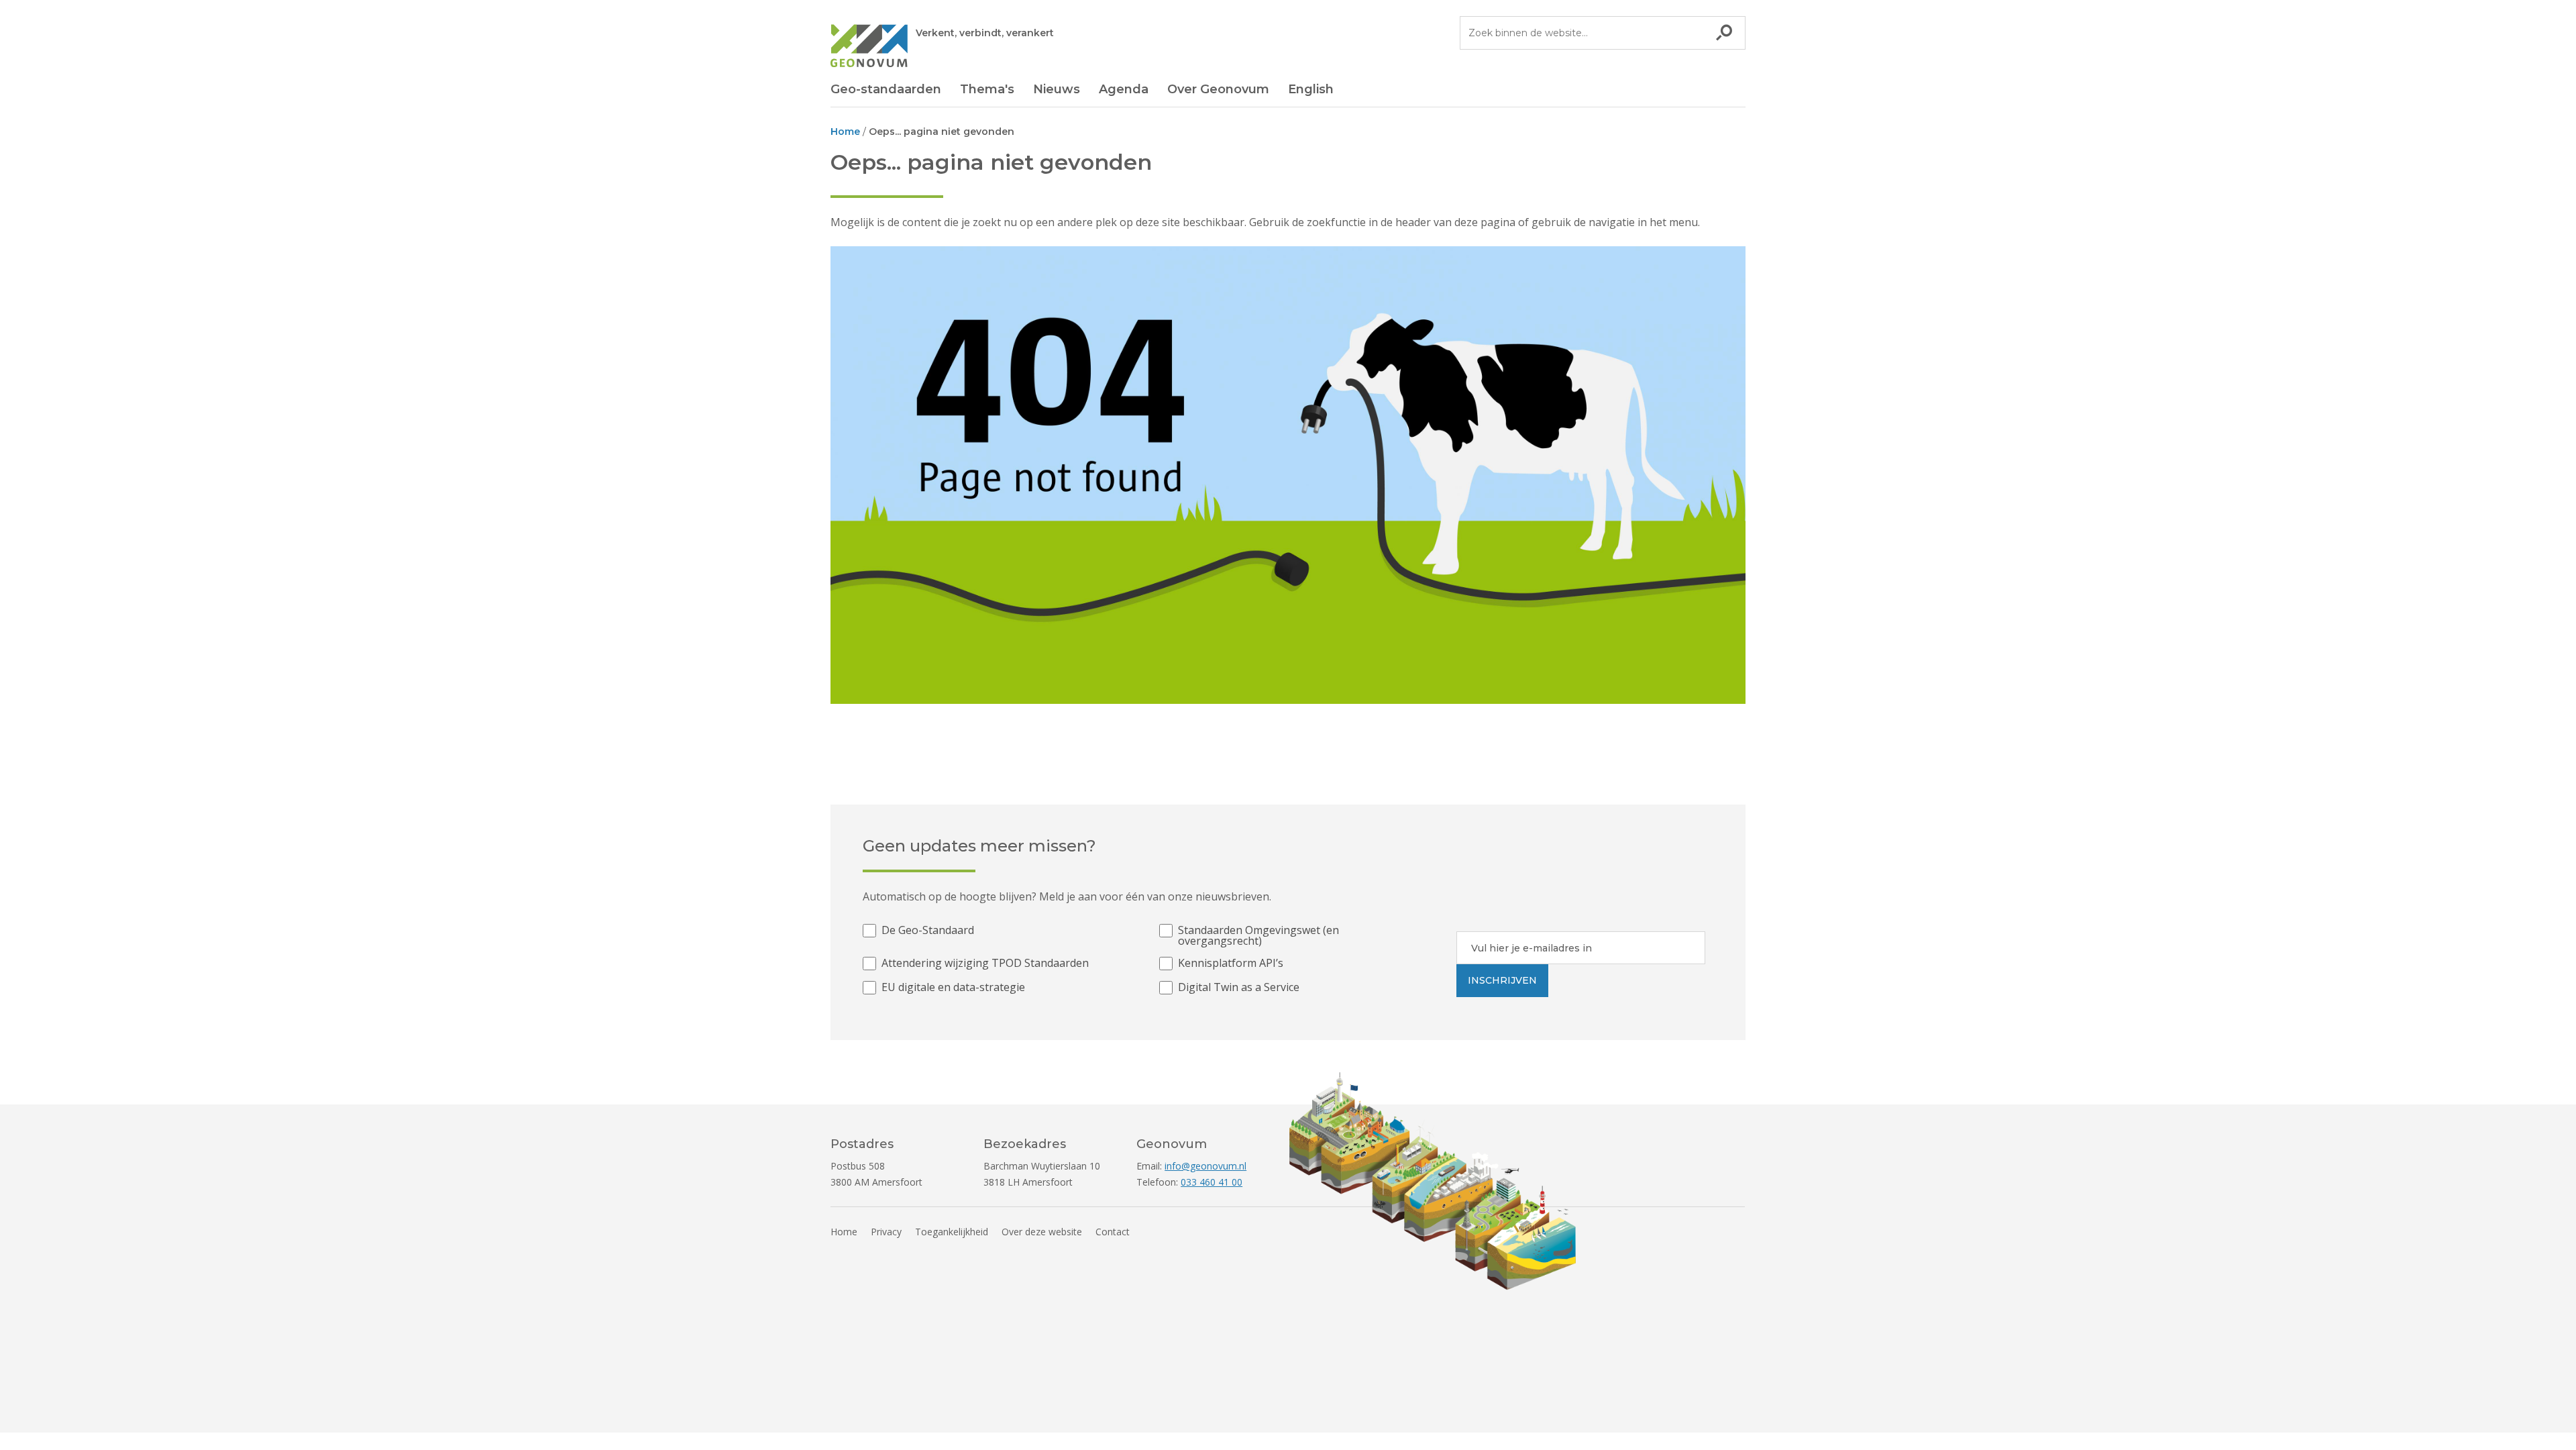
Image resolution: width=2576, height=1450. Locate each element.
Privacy (886, 1232)
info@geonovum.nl (1205, 1166)
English (1311, 89)
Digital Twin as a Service (1239, 988)
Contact (1113, 1232)
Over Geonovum (1218, 89)
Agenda (1124, 89)
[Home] (869, 48)
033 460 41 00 (1212, 1182)
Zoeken (1724, 33)
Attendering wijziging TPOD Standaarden (985, 964)
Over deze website (1042, 1232)
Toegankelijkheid (952, 1232)
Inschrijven (1502, 980)
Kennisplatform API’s (1231, 964)
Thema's (987, 89)
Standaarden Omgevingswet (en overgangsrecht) (1258, 935)
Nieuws (1057, 89)
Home (844, 1232)
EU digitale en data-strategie (953, 988)
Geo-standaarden (886, 89)
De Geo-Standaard (928, 931)
